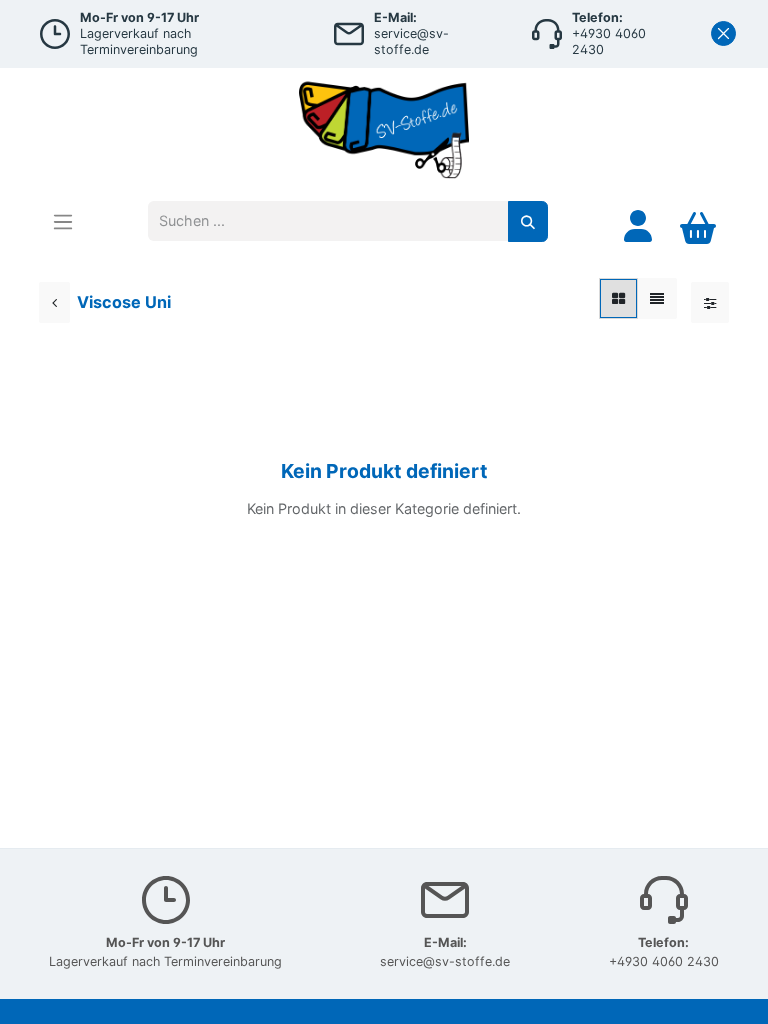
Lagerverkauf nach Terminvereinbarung (165, 961)
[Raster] (618, 298)
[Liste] (657, 298)
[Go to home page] (384, 125)
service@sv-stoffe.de (445, 961)
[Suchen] (528, 221)
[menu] (63, 221)
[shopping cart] (698, 226)
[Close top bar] (723, 33)
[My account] (638, 226)
